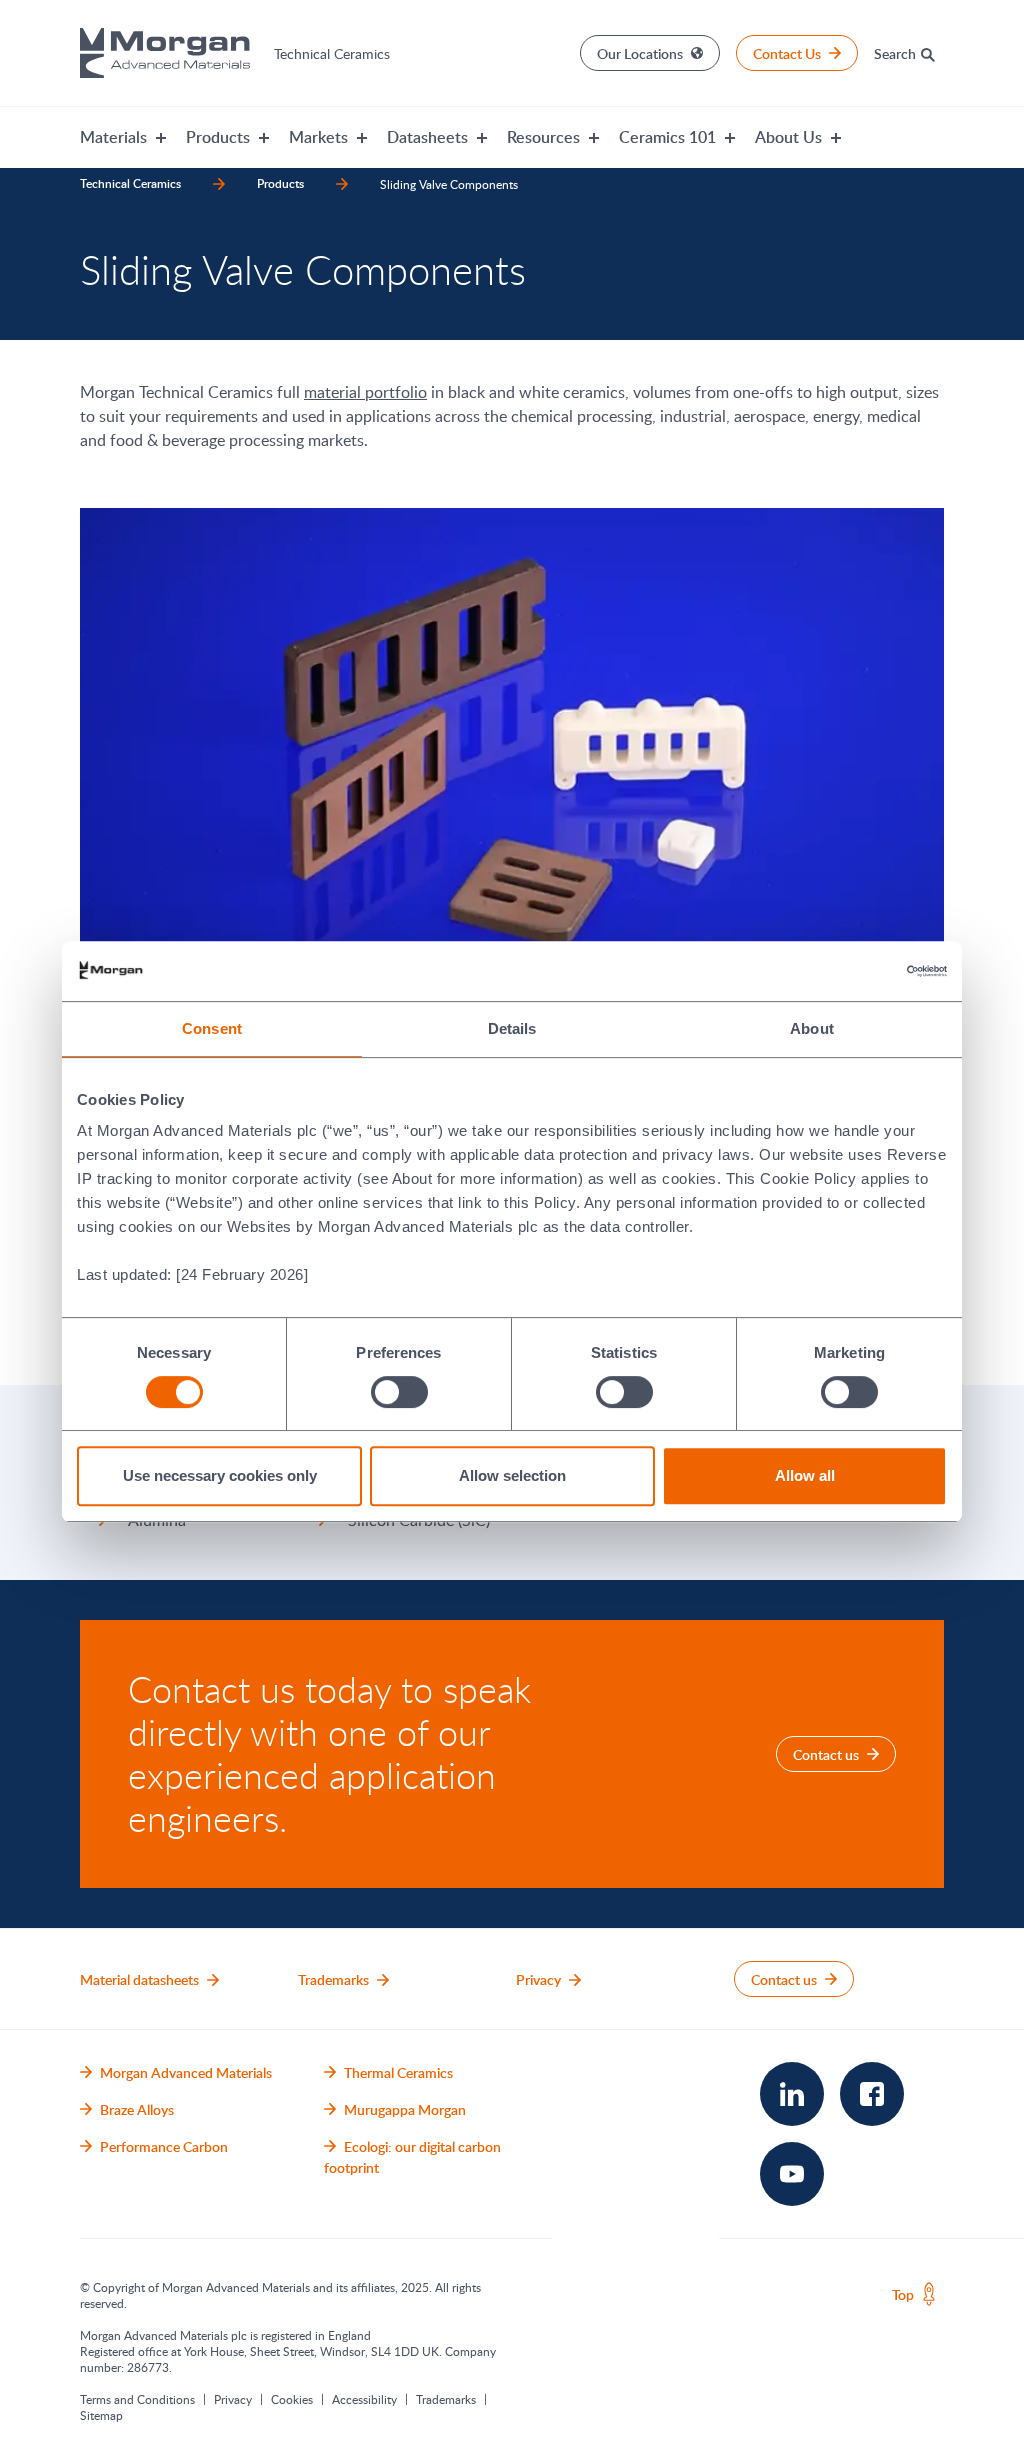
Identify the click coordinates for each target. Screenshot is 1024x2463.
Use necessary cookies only (220, 1475)
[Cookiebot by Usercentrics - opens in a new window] (859, 971)
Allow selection (512, 1475)
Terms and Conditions (137, 2399)
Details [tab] (512, 1028)
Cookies (292, 2399)
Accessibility (364, 2399)
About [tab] (812, 1028)
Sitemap (101, 2415)
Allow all (805, 1475)
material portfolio (365, 392)
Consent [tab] (212, 1028)
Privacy (233, 2399)
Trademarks (446, 2399)
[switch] (399, 1391)
